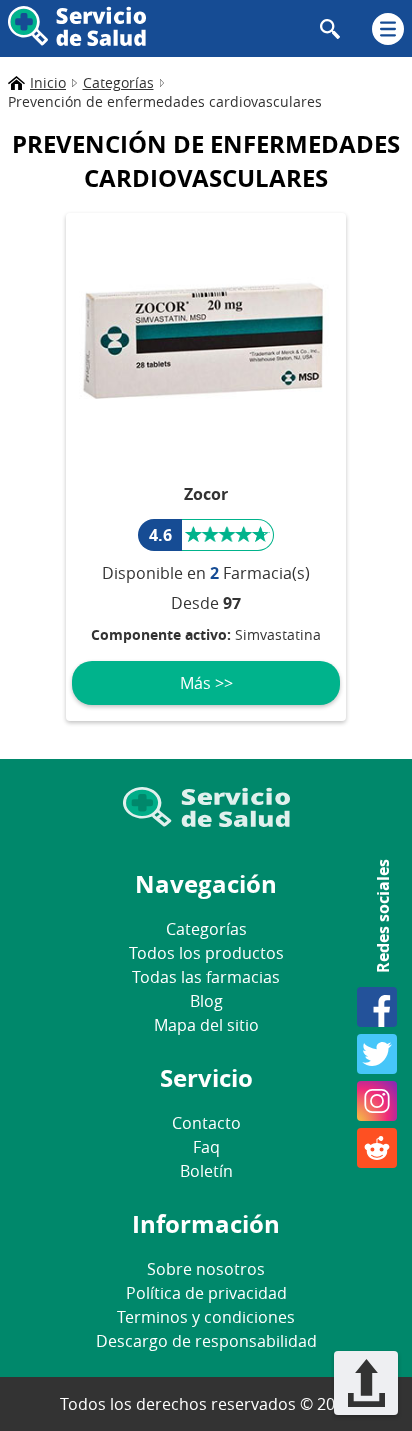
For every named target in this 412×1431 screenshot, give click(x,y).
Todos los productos (206, 953)
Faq (206, 1147)
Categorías (206, 929)
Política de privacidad (206, 1293)
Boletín (206, 1171)
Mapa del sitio (206, 1025)
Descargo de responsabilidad (206, 1341)
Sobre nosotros (206, 1269)
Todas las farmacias (206, 977)
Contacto (206, 1123)
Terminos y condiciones (206, 1317)
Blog (206, 1001)
